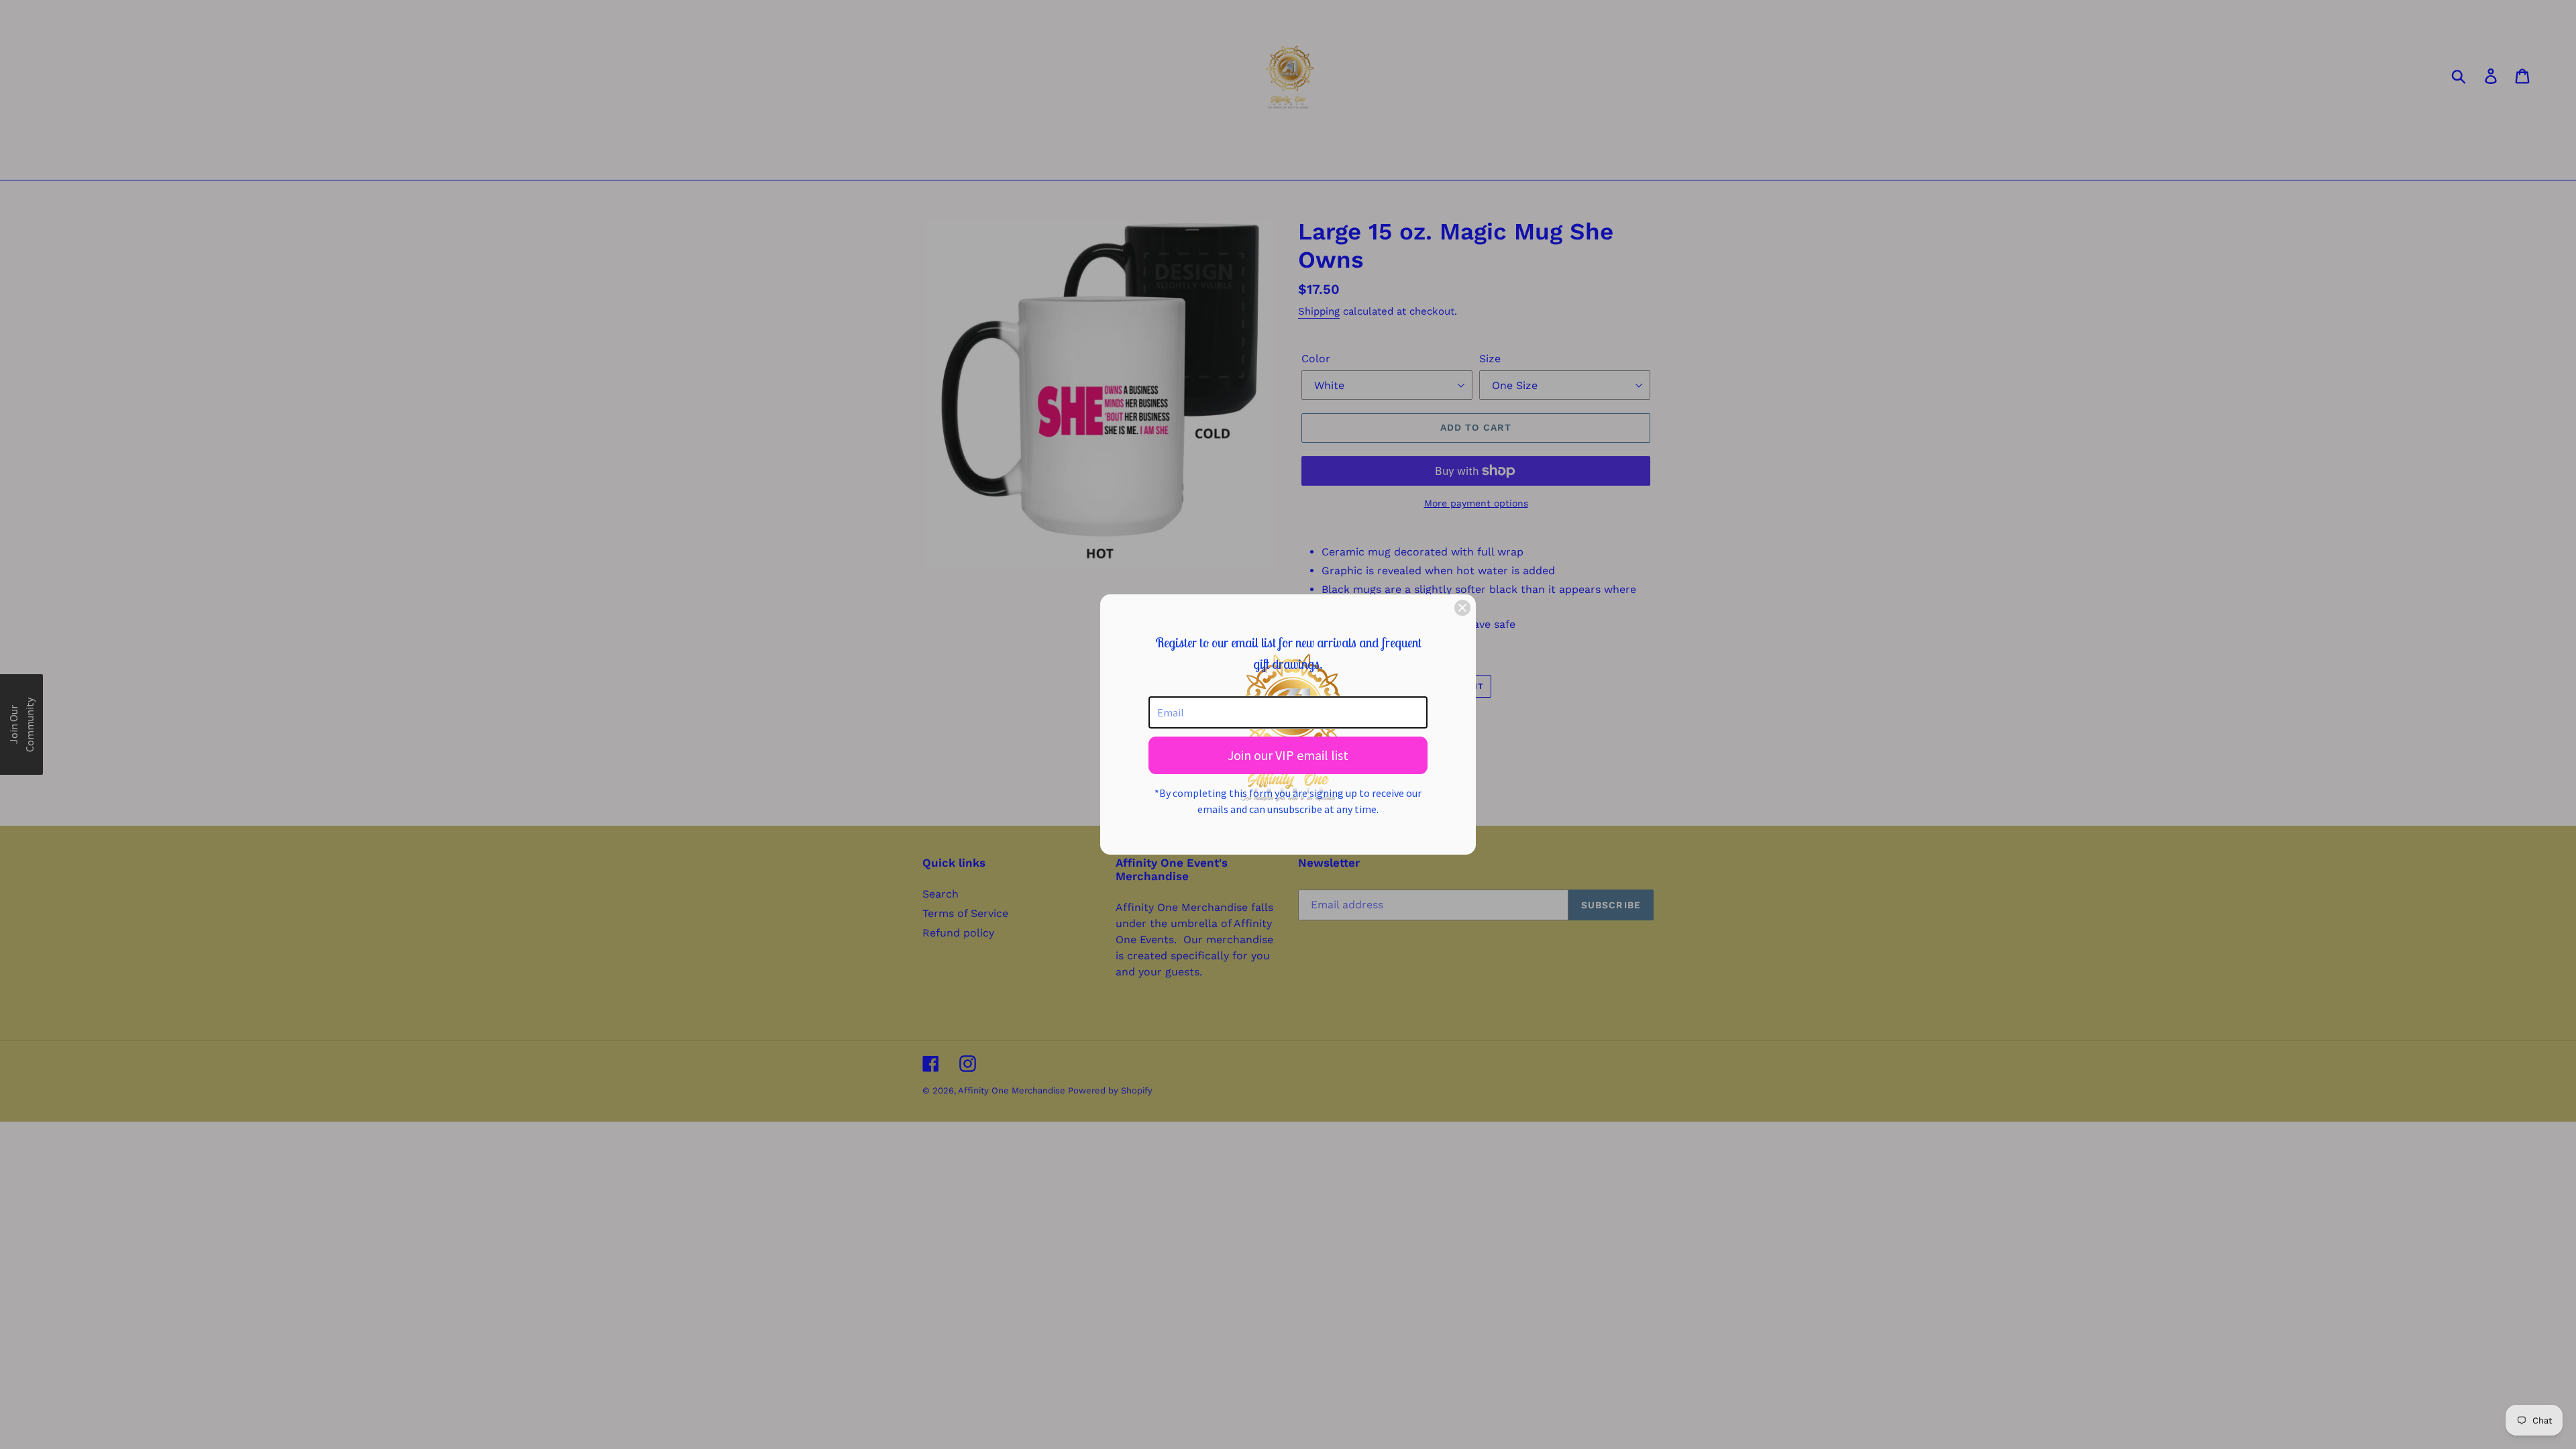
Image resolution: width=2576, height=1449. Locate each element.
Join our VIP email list (1288, 755)
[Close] (1462, 608)
